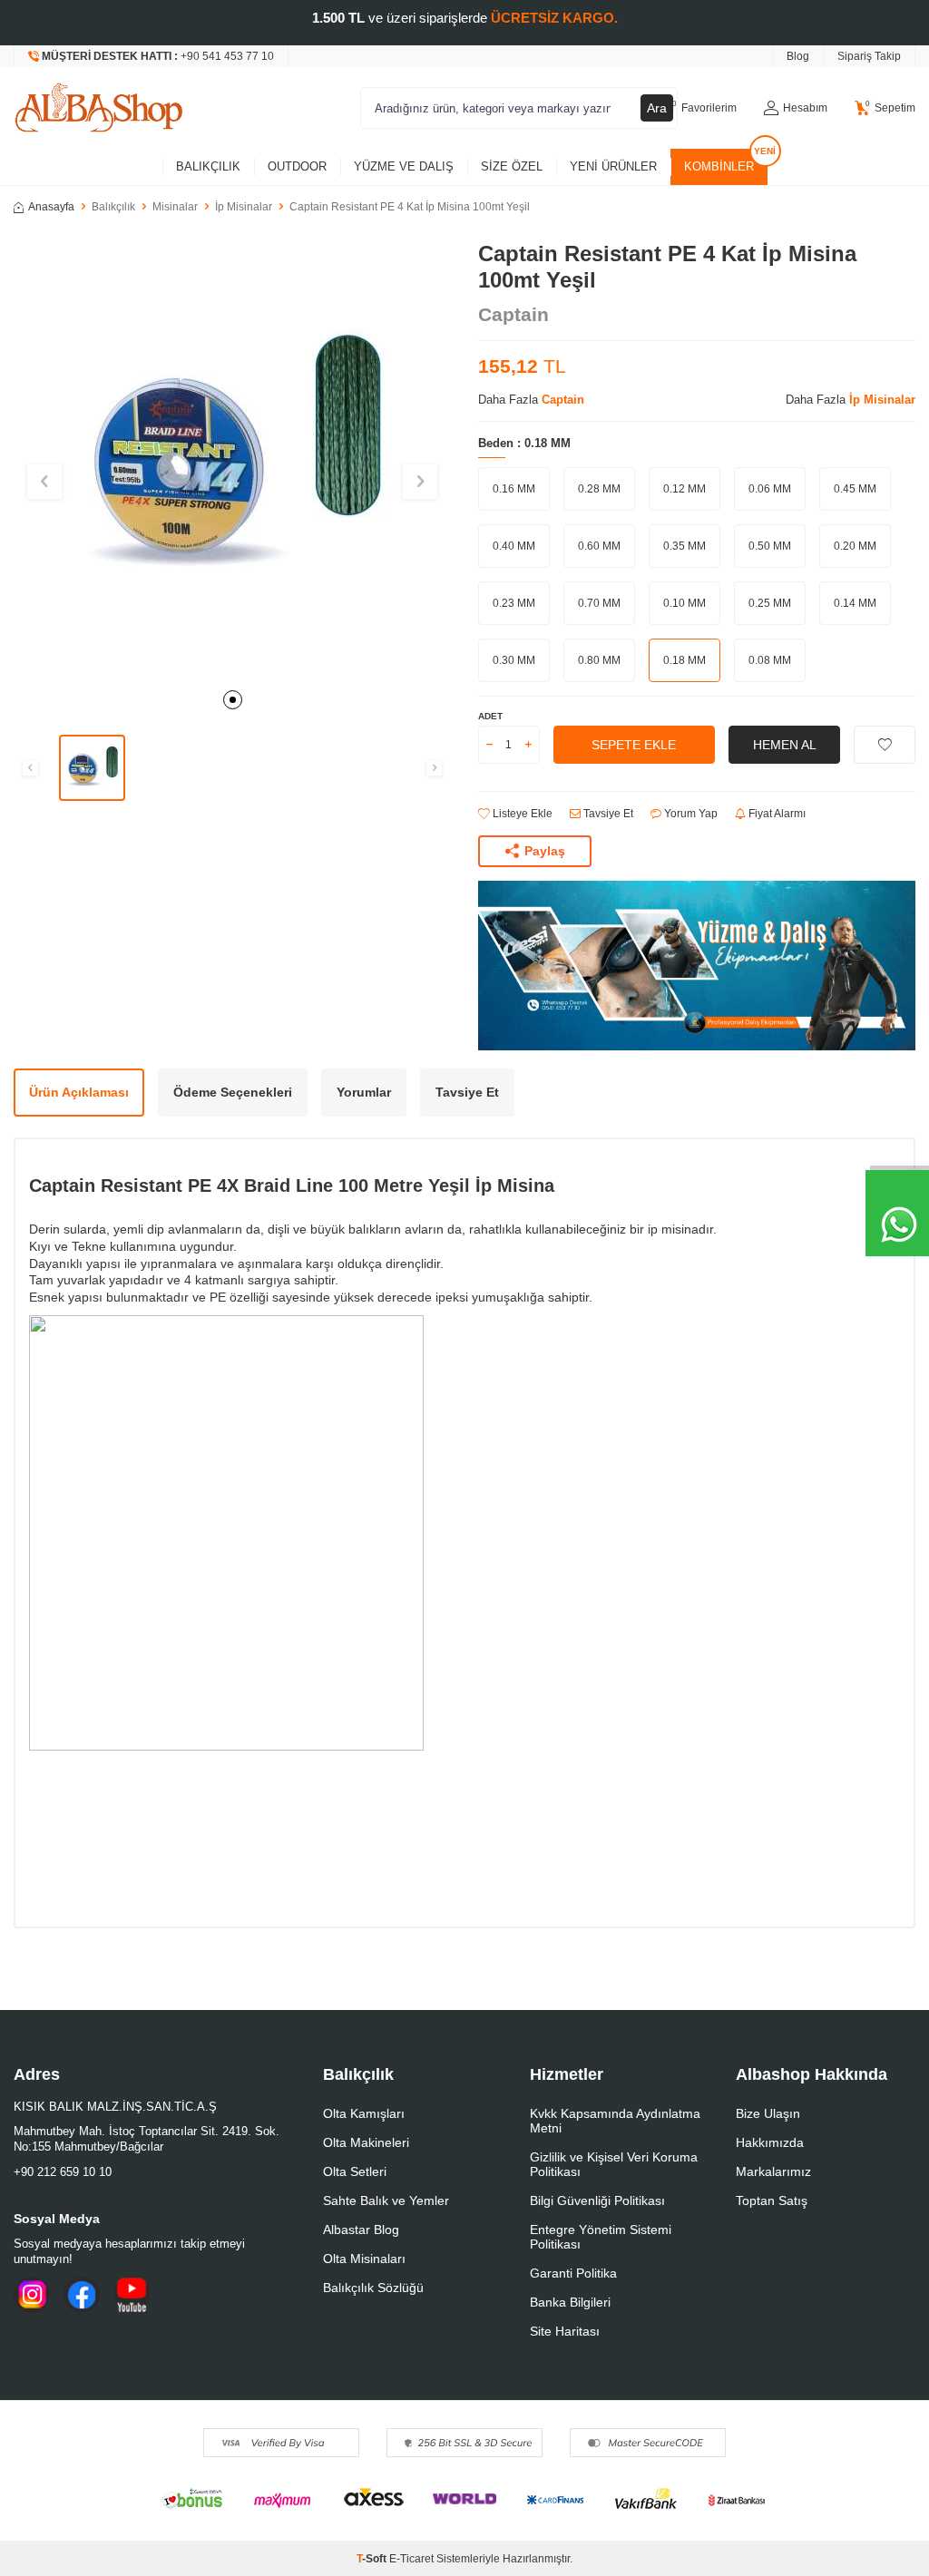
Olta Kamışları (364, 2113)
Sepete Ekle (634, 745)
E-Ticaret (411, 2559)
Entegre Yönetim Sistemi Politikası (601, 2237)
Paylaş (545, 851)
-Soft (373, 2559)
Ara (657, 108)
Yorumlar (364, 1092)
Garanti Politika (573, 2273)
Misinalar (175, 207)
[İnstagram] (32, 2295)
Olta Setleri (355, 2171)
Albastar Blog (361, 2230)
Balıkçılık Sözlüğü (373, 2288)
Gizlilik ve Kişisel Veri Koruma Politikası (614, 2164)
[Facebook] (82, 2295)
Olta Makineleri (366, 2142)
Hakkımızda (770, 2142)
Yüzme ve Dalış (404, 166)
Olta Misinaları (364, 2259)
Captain (513, 314)
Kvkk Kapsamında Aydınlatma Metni (615, 2121)
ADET (490, 716)
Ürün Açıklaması (79, 1092)
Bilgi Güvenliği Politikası (597, 2200)
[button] (233, 700)
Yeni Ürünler (613, 166)
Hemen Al (785, 745)
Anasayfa (51, 207)
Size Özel (512, 166)
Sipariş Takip (869, 56)
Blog (798, 56)
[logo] (99, 108)
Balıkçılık (208, 166)
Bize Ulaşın (768, 2113)
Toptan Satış (772, 2200)
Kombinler (719, 166)
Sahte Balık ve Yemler (386, 2200)
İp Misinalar (244, 207)
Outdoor (297, 166)
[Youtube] (132, 2295)
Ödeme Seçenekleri (233, 1092)
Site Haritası (565, 2331)
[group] (232, 460)
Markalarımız (773, 2171)
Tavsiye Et (607, 814)
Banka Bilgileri (570, 2302)
